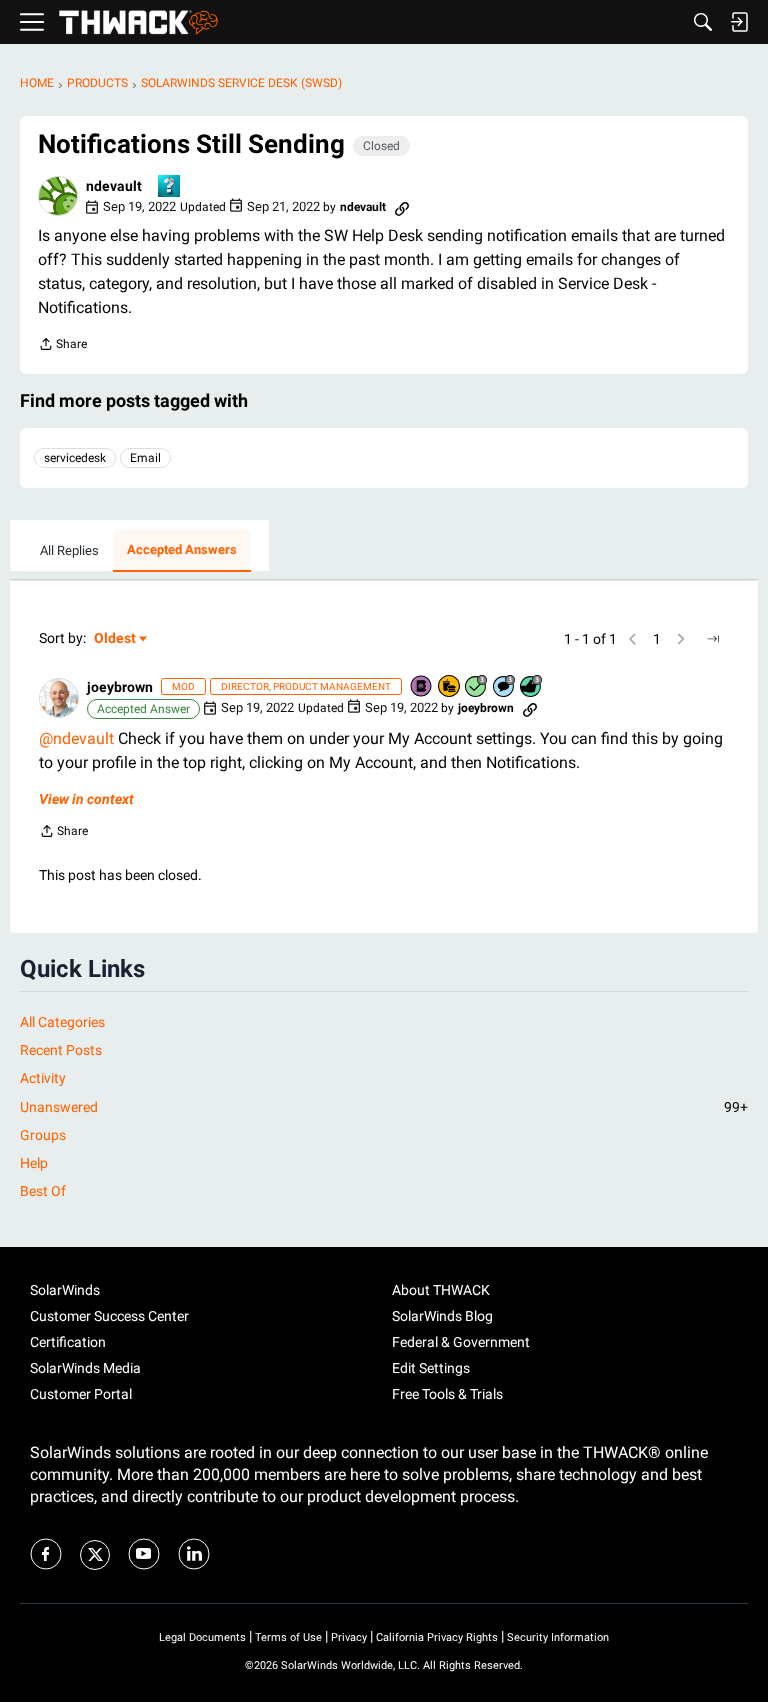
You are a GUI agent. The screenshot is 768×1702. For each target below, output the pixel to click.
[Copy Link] (402, 207)
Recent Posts (61, 1050)
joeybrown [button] (120, 687)
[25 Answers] (477, 687)
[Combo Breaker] (450, 687)
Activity (43, 1078)
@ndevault (76, 738)
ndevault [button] (114, 186)
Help (34, 1163)
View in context (86, 799)
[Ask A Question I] (170, 187)
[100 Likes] (532, 687)
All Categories (62, 1022)
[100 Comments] (505, 687)
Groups (43, 1135)
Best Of (43, 1191)
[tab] (69, 551)
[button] (58, 196)
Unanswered (384, 1107)
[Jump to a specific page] (713, 639)
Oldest (116, 639)
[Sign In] (739, 22)
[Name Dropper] (422, 687)
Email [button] (145, 458)
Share (62, 346)
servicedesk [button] (75, 458)
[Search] (703, 22)
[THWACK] (138, 22)
